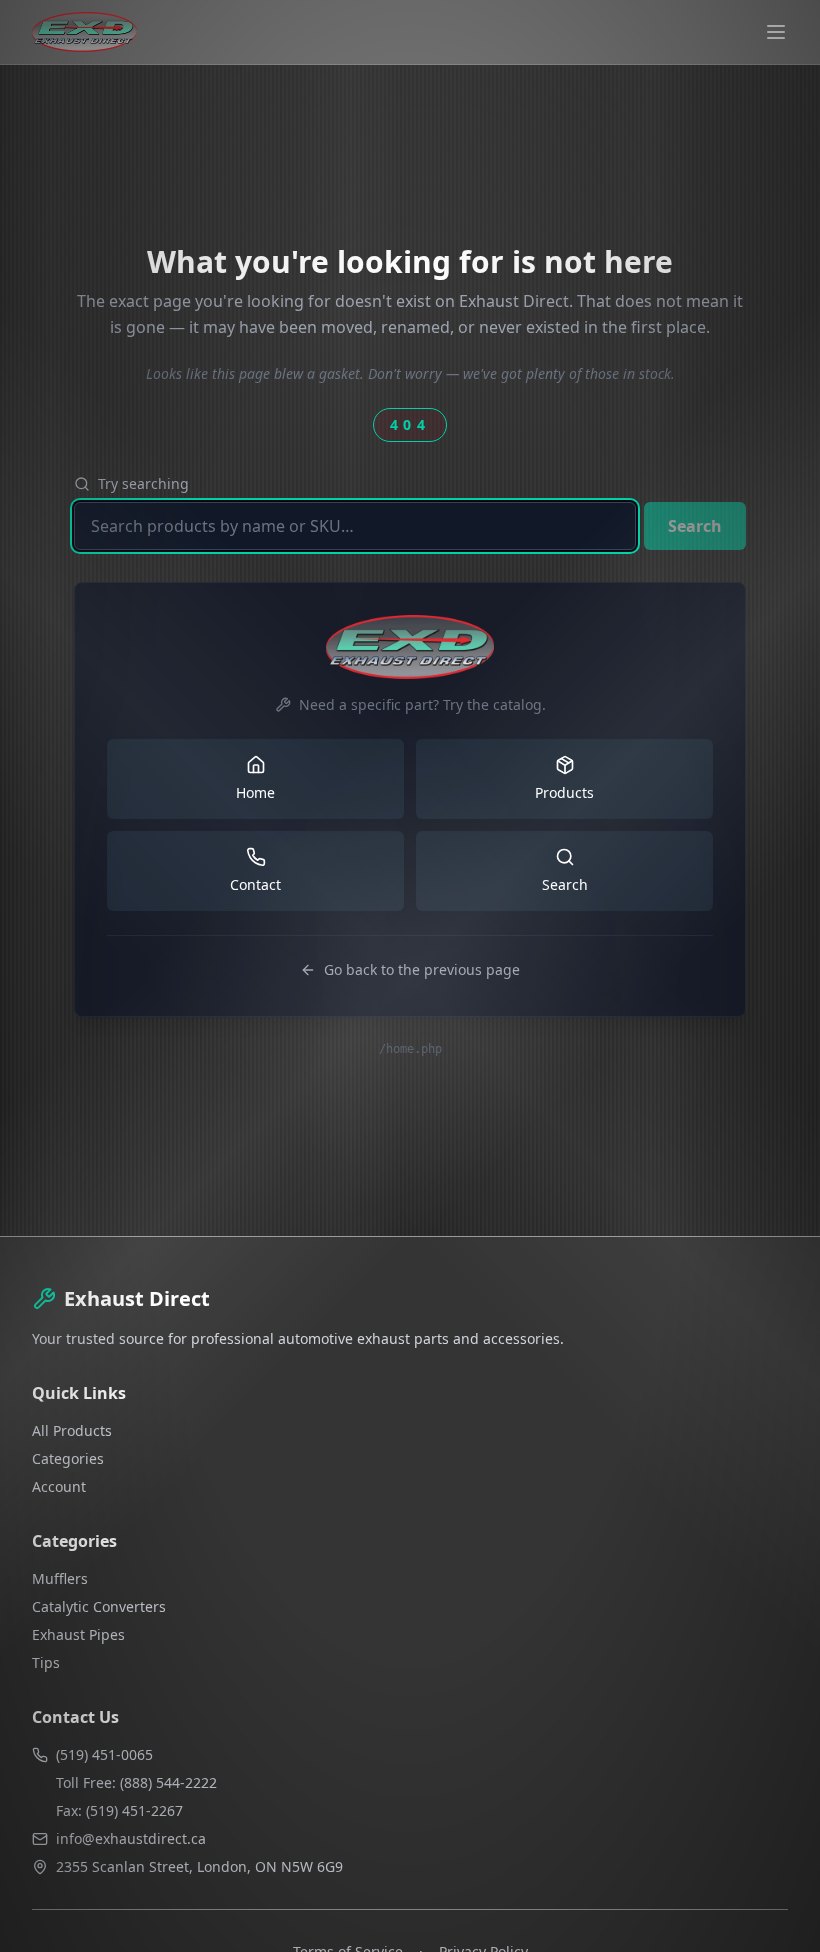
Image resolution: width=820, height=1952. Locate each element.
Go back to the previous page (422, 969)
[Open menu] (776, 32)
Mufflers (60, 1578)
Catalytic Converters (99, 1606)
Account (59, 1486)
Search (695, 526)
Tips (46, 1662)
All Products (72, 1430)
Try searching (143, 483)
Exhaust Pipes (78, 1634)
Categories (68, 1458)
